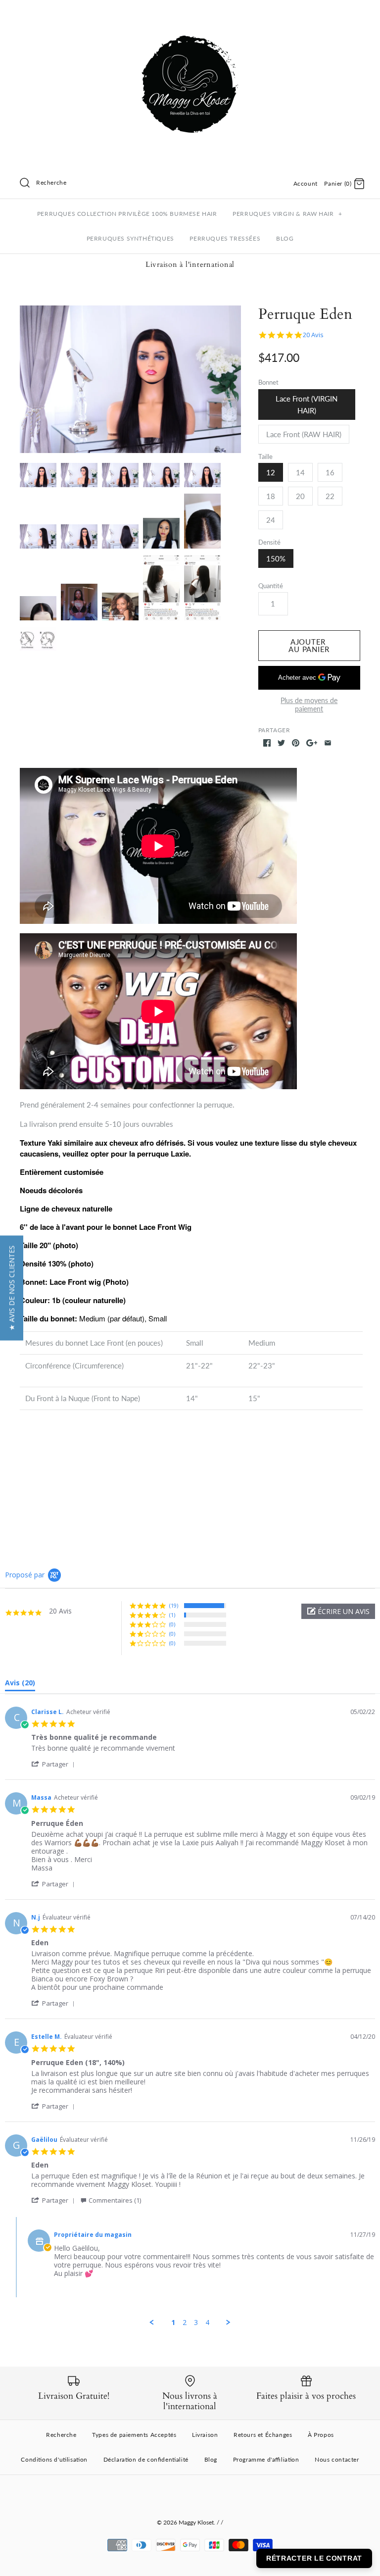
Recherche (61, 2435)
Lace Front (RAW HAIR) (304, 434)
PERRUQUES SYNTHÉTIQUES (130, 238)
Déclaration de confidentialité (146, 2459)
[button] (338, 1611)
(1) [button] (172, 1615)
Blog (211, 2459)
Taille (265, 456)
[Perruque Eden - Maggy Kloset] (130, 379)
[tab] (20, 1685)
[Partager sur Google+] (312, 743)
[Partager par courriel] (328, 743)
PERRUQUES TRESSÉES (225, 238)
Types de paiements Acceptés (134, 2435)
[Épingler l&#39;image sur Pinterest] (296, 743)
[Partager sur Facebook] (267, 743)
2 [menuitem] (185, 2323)
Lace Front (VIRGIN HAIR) (307, 404)
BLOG (285, 238)
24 (271, 520)
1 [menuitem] (173, 2323)
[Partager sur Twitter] (281, 743)
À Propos (321, 2435)
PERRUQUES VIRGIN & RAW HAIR (287, 214)
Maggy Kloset (196, 2522)
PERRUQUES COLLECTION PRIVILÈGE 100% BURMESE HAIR (127, 214)
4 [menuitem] (207, 2323)
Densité (269, 542)
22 (330, 496)
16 (330, 472)
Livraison (205, 2435)
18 (271, 496)
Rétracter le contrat (314, 2558)
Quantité (271, 586)
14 (300, 472)
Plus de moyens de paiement (309, 705)
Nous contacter (337, 2459)
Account (306, 183)
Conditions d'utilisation (54, 2459)
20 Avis (313, 335)
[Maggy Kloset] (190, 16)
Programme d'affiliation (266, 2459)
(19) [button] (174, 1605)
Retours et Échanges (263, 2435)
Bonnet (268, 382)
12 (271, 472)
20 (300, 496)
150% (276, 558)
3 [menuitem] (196, 2323)
